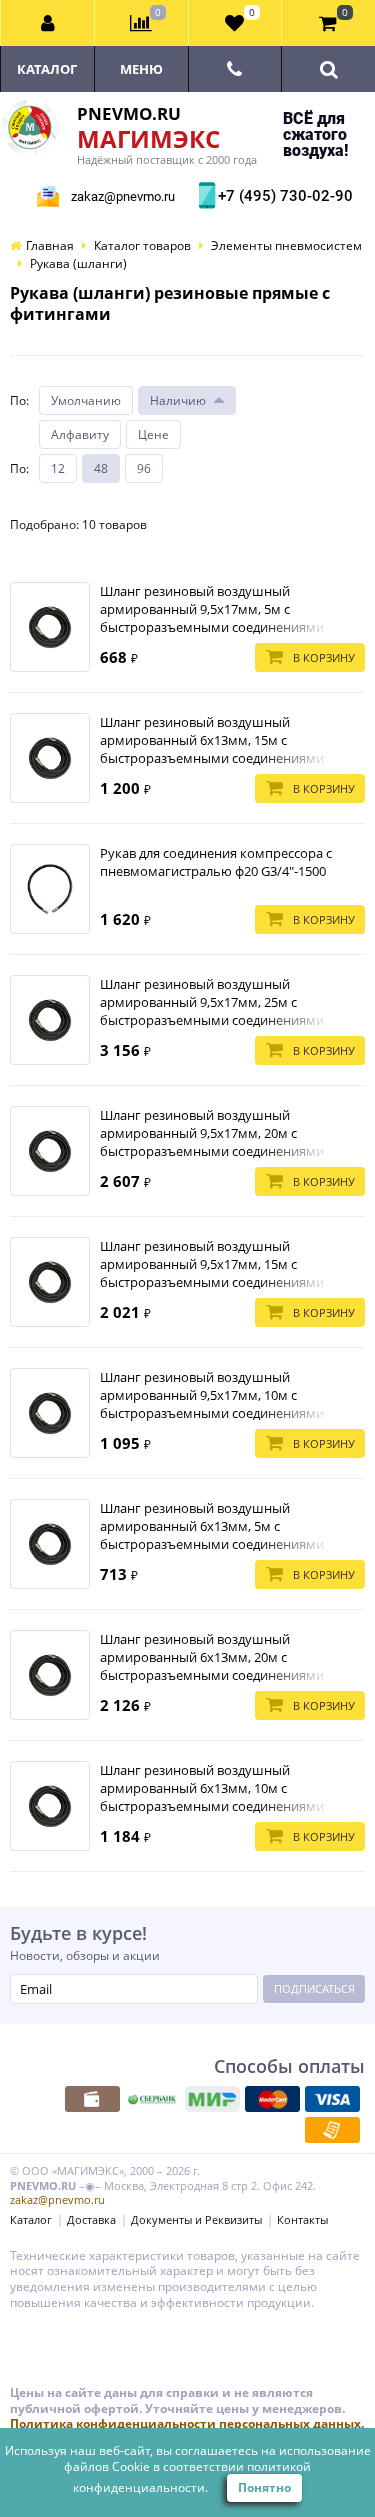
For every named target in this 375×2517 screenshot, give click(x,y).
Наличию (178, 400)
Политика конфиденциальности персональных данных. (187, 2423)
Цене (153, 434)
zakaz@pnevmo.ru (123, 196)
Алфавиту (80, 434)
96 (144, 468)
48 (101, 468)
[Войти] (48, 23)
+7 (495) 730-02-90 (283, 196)
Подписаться (314, 1988)
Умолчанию (86, 400)
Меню (141, 69)
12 (58, 468)
